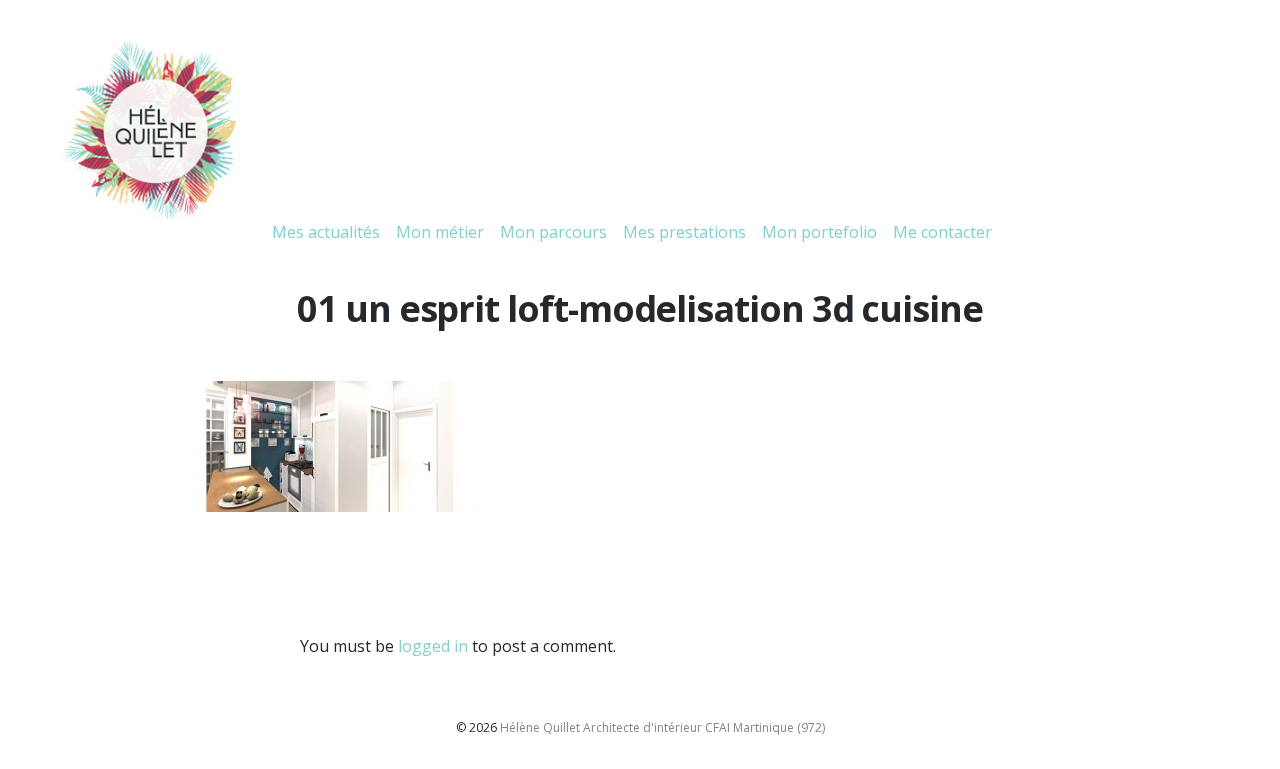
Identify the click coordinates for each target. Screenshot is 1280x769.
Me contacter (942, 232)
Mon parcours (553, 232)
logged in (433, 646)
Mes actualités (326, 232)
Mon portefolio (819, 232)
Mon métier (440, 232)
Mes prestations (684, 232)
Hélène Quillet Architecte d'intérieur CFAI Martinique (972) (662, 727)
